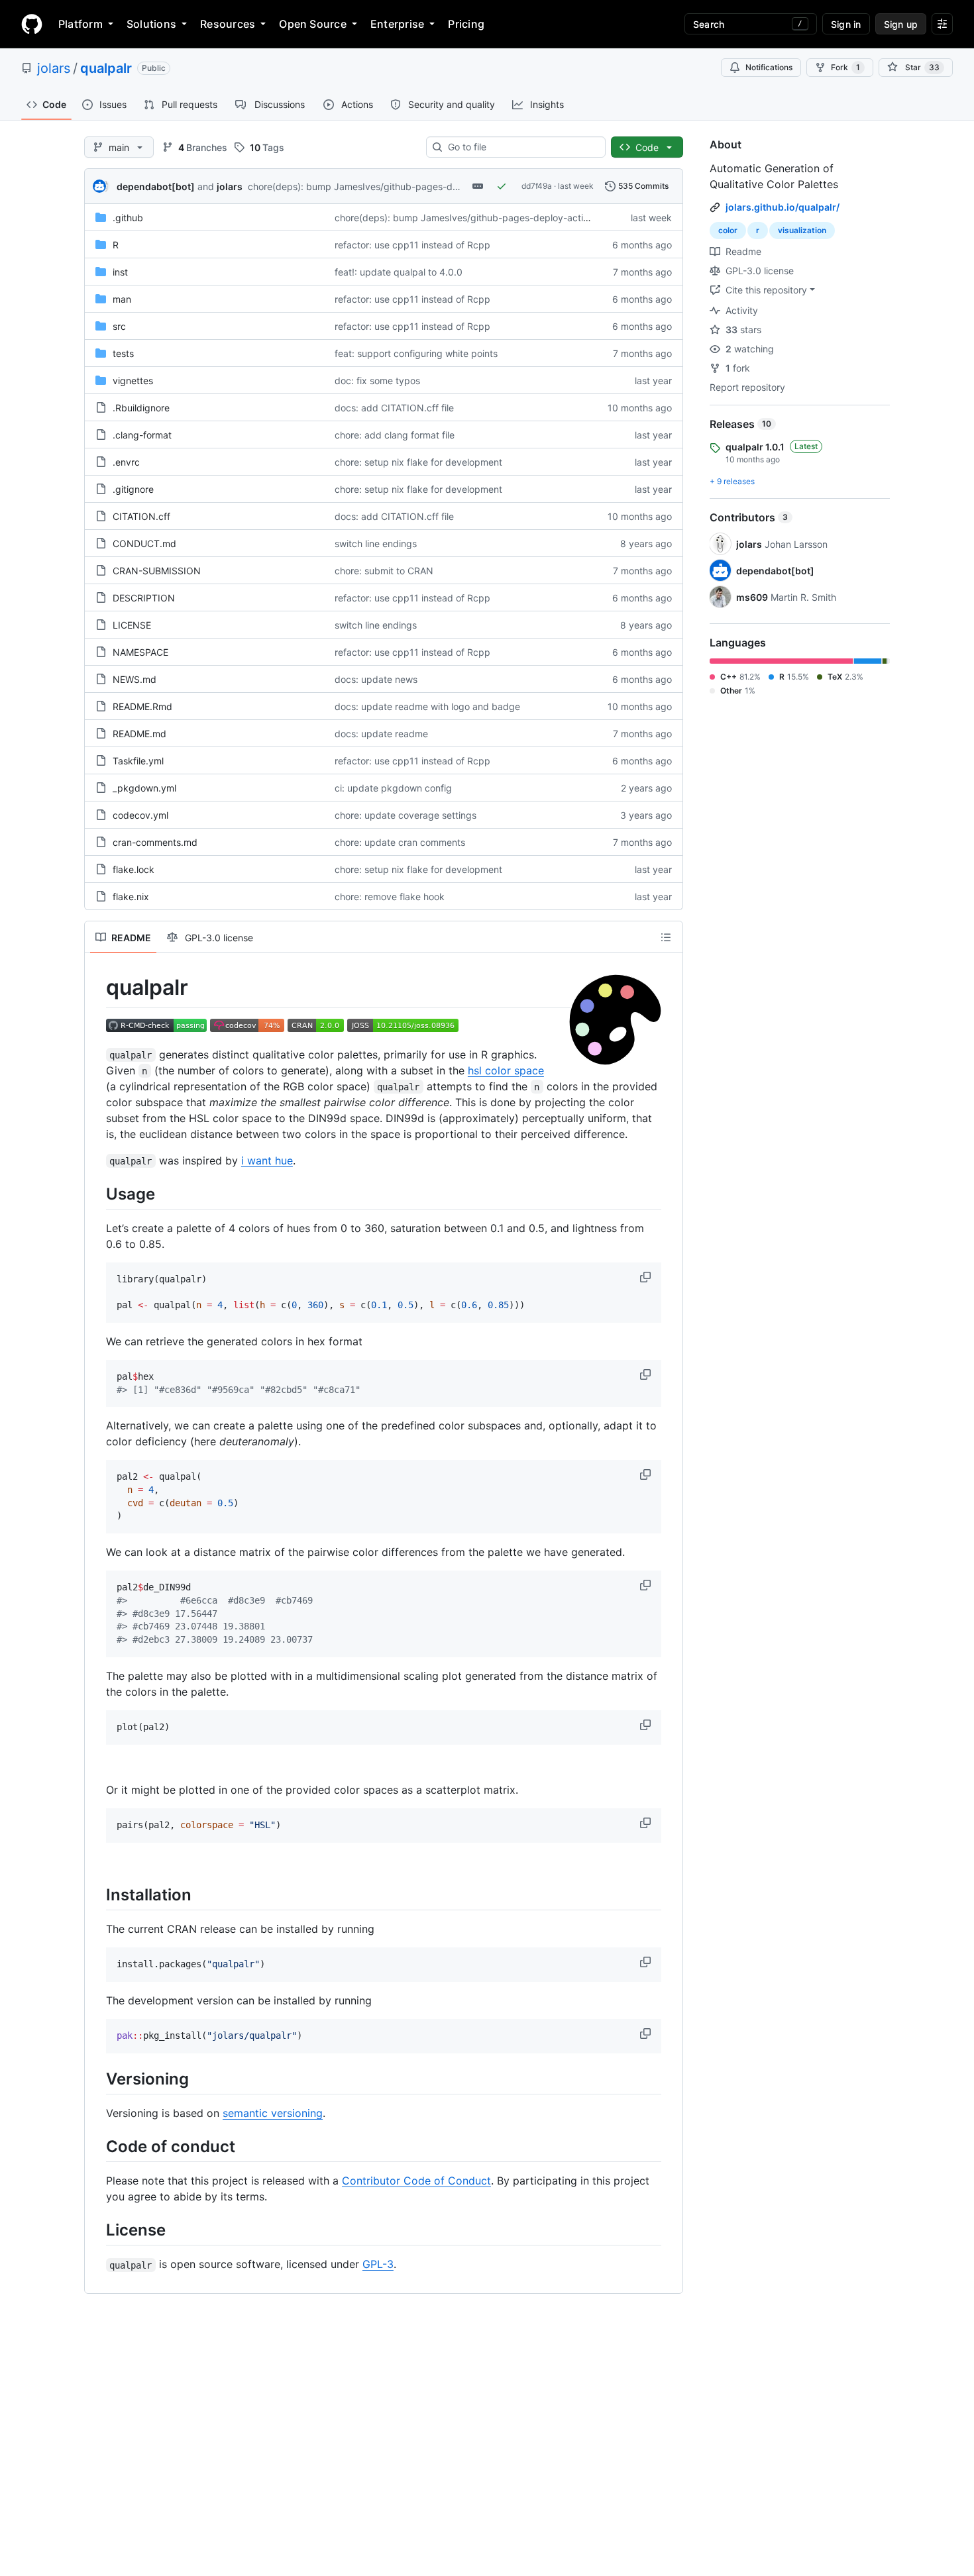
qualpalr (106, 68)
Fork (845, 67)
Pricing (466, 24)
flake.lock (134, 869)
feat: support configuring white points (416, 353)
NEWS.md (135, 679)
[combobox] (521, 147)
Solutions (151, 24)
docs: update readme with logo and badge (427, 706)
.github (128, 218)
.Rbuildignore (141, 408)
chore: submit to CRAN (384, 571)
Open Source (313, 24)
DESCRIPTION (144, 598)
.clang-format (142, 435)
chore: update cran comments (400, 842)
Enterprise (397, 24)
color (728, 230)
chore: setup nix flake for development (418, 462)
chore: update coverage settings (406, 815)
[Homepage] (32, 24)
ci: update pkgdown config (393, 788)
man (122, 299)
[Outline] (666, 937)
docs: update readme (381, 734)
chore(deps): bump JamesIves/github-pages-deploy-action (377, 186)
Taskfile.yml (138, 761)
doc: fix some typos (377, 381)
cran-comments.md (155, 842)
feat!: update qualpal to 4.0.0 (399, 272)
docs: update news (376, 679)
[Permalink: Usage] (97, 1194)
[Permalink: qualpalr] (97, 988)
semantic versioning (273, 2113)
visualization (802, 230)
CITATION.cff (141, 516)
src (119, 326)
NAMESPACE (140, 652)
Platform (81, 24)
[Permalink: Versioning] (97, 2079)
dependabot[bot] (156, 186)
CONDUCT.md (144, 543)
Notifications (769, 67)
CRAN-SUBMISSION (157, 571)
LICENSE (132, 625)
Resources (228, 24)
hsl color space (506, 1070)
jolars (54, 68)
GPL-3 (378, 2264)
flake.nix (131, 897)
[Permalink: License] (97, 2230)
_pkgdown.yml (144, 788)
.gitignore (133, 489)
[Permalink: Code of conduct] (97, 2146)
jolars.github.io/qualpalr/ (783, 207)
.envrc (126, 462)
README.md (139, 734)
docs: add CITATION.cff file (394, 408)
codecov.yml (140, 815)
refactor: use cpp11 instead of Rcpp (412, 245)
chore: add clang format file (395, 435)
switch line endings (376, 543)
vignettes (133, 381)
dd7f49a (537, 186)
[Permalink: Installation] (97, 1894)
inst (120, 272)
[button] (647, 1277)
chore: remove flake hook (390, 897)
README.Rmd (142, 706)
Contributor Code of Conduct (416, 2181)
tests (123, 353)
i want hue (267, 1160)
